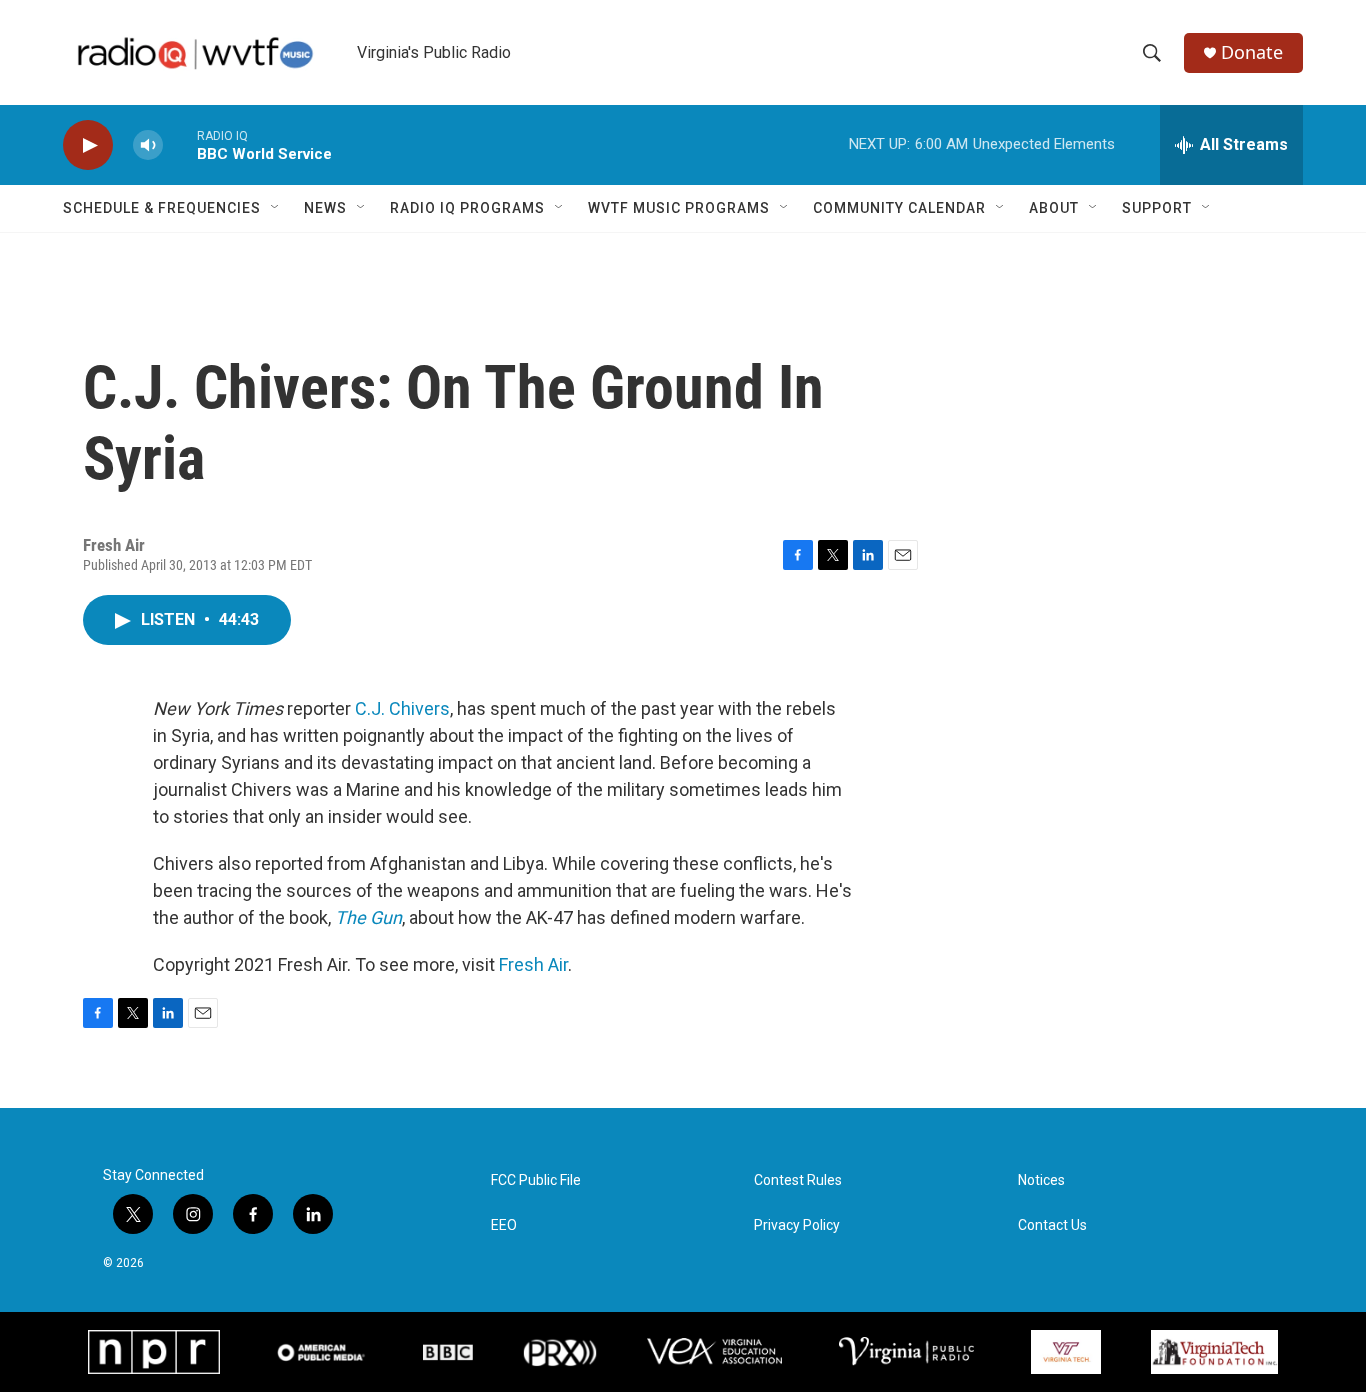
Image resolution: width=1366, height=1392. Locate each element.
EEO (504, 1225)
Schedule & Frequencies (162, 208)
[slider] (180, 144)
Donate (1252, 52)
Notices (1041, 1180)
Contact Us (1052, 1225)
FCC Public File (536, 1180)
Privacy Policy (797, 1225)
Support (1157, 208)
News (325, 208)
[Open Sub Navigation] (276, 208)
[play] (88, 145)
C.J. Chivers (402, 708)
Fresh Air (533, 964)
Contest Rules (798, 1180)
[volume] (148, 145)
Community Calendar (899, 208)
